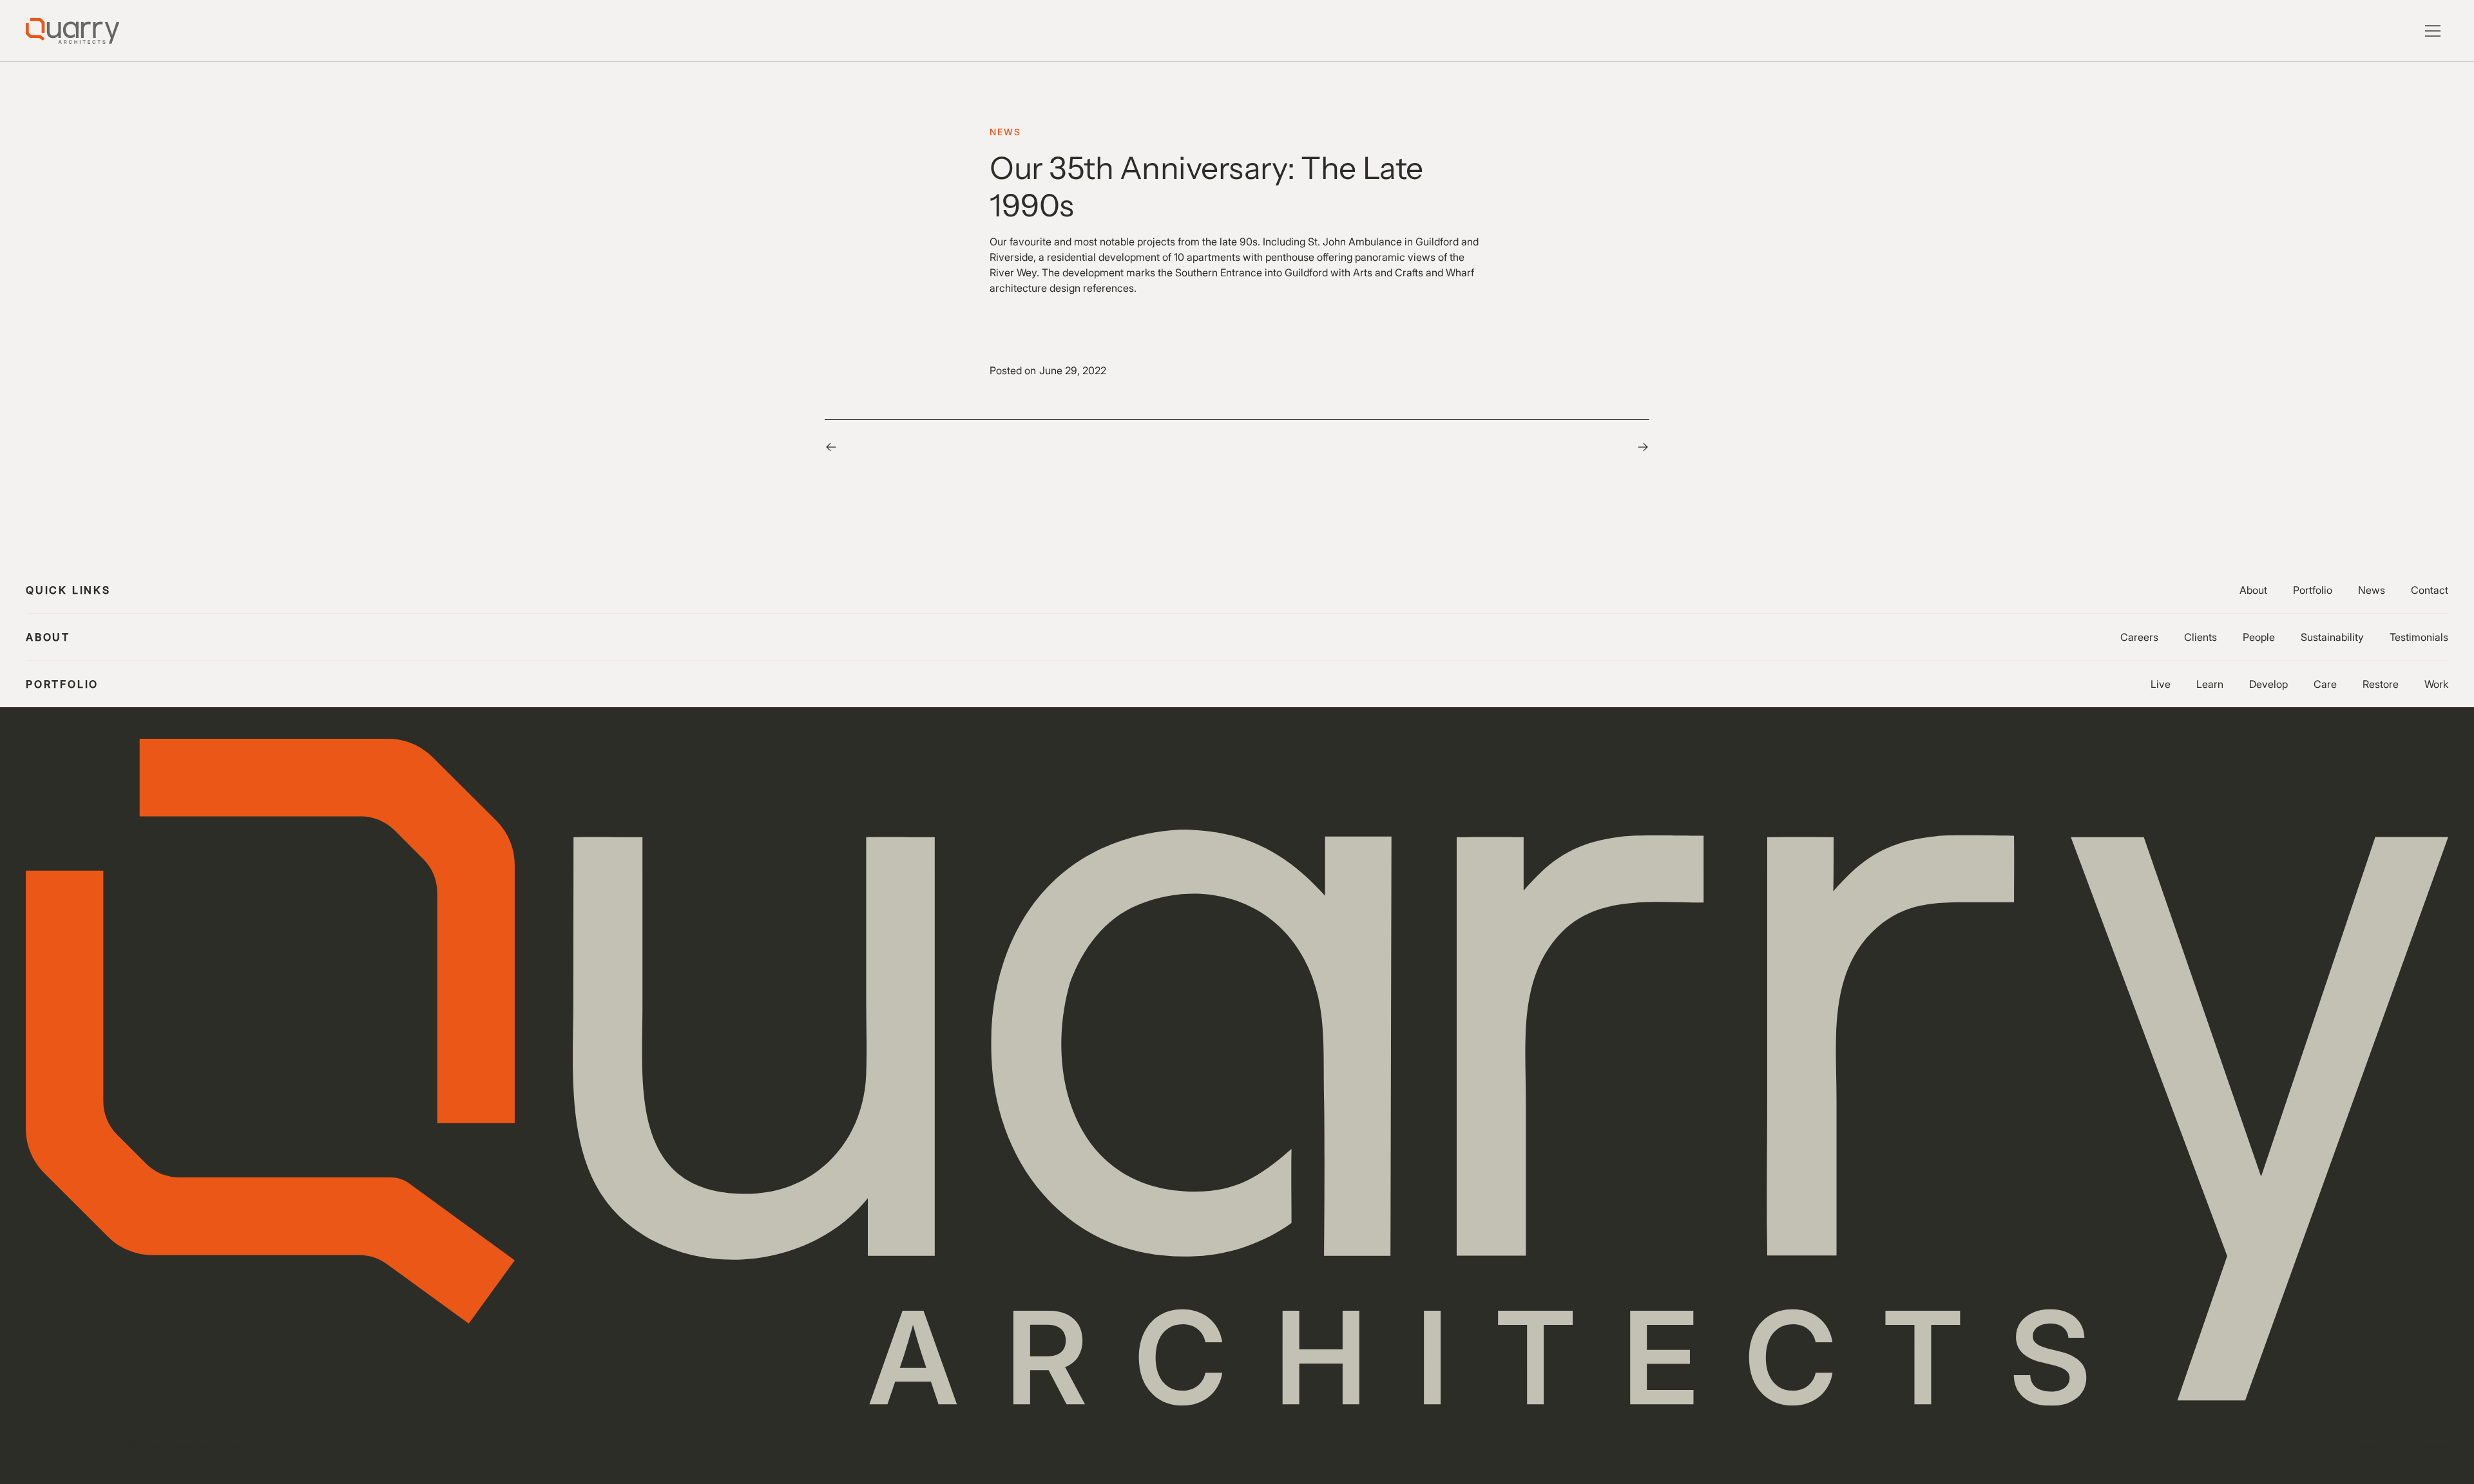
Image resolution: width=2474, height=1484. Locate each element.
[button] (2433, 31)
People (2259, 637)
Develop (2268, 684)
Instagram (2378, 1446)
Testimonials (2419, 637)
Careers (2139, 637)
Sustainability (2332, 637)
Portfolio (2313, 590)
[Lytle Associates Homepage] (72, 31)
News (2372, 590)
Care (2325, 684)
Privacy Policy (54, 1446)
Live (2161, 684)
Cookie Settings (130, 1446)
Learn (2210, 684)
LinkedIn (2431, 1446)
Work (2436, 684)
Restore (2381, 684)
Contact (2430, 590)
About (2253, 590)
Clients (2201, 637)
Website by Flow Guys (223, 1446)
